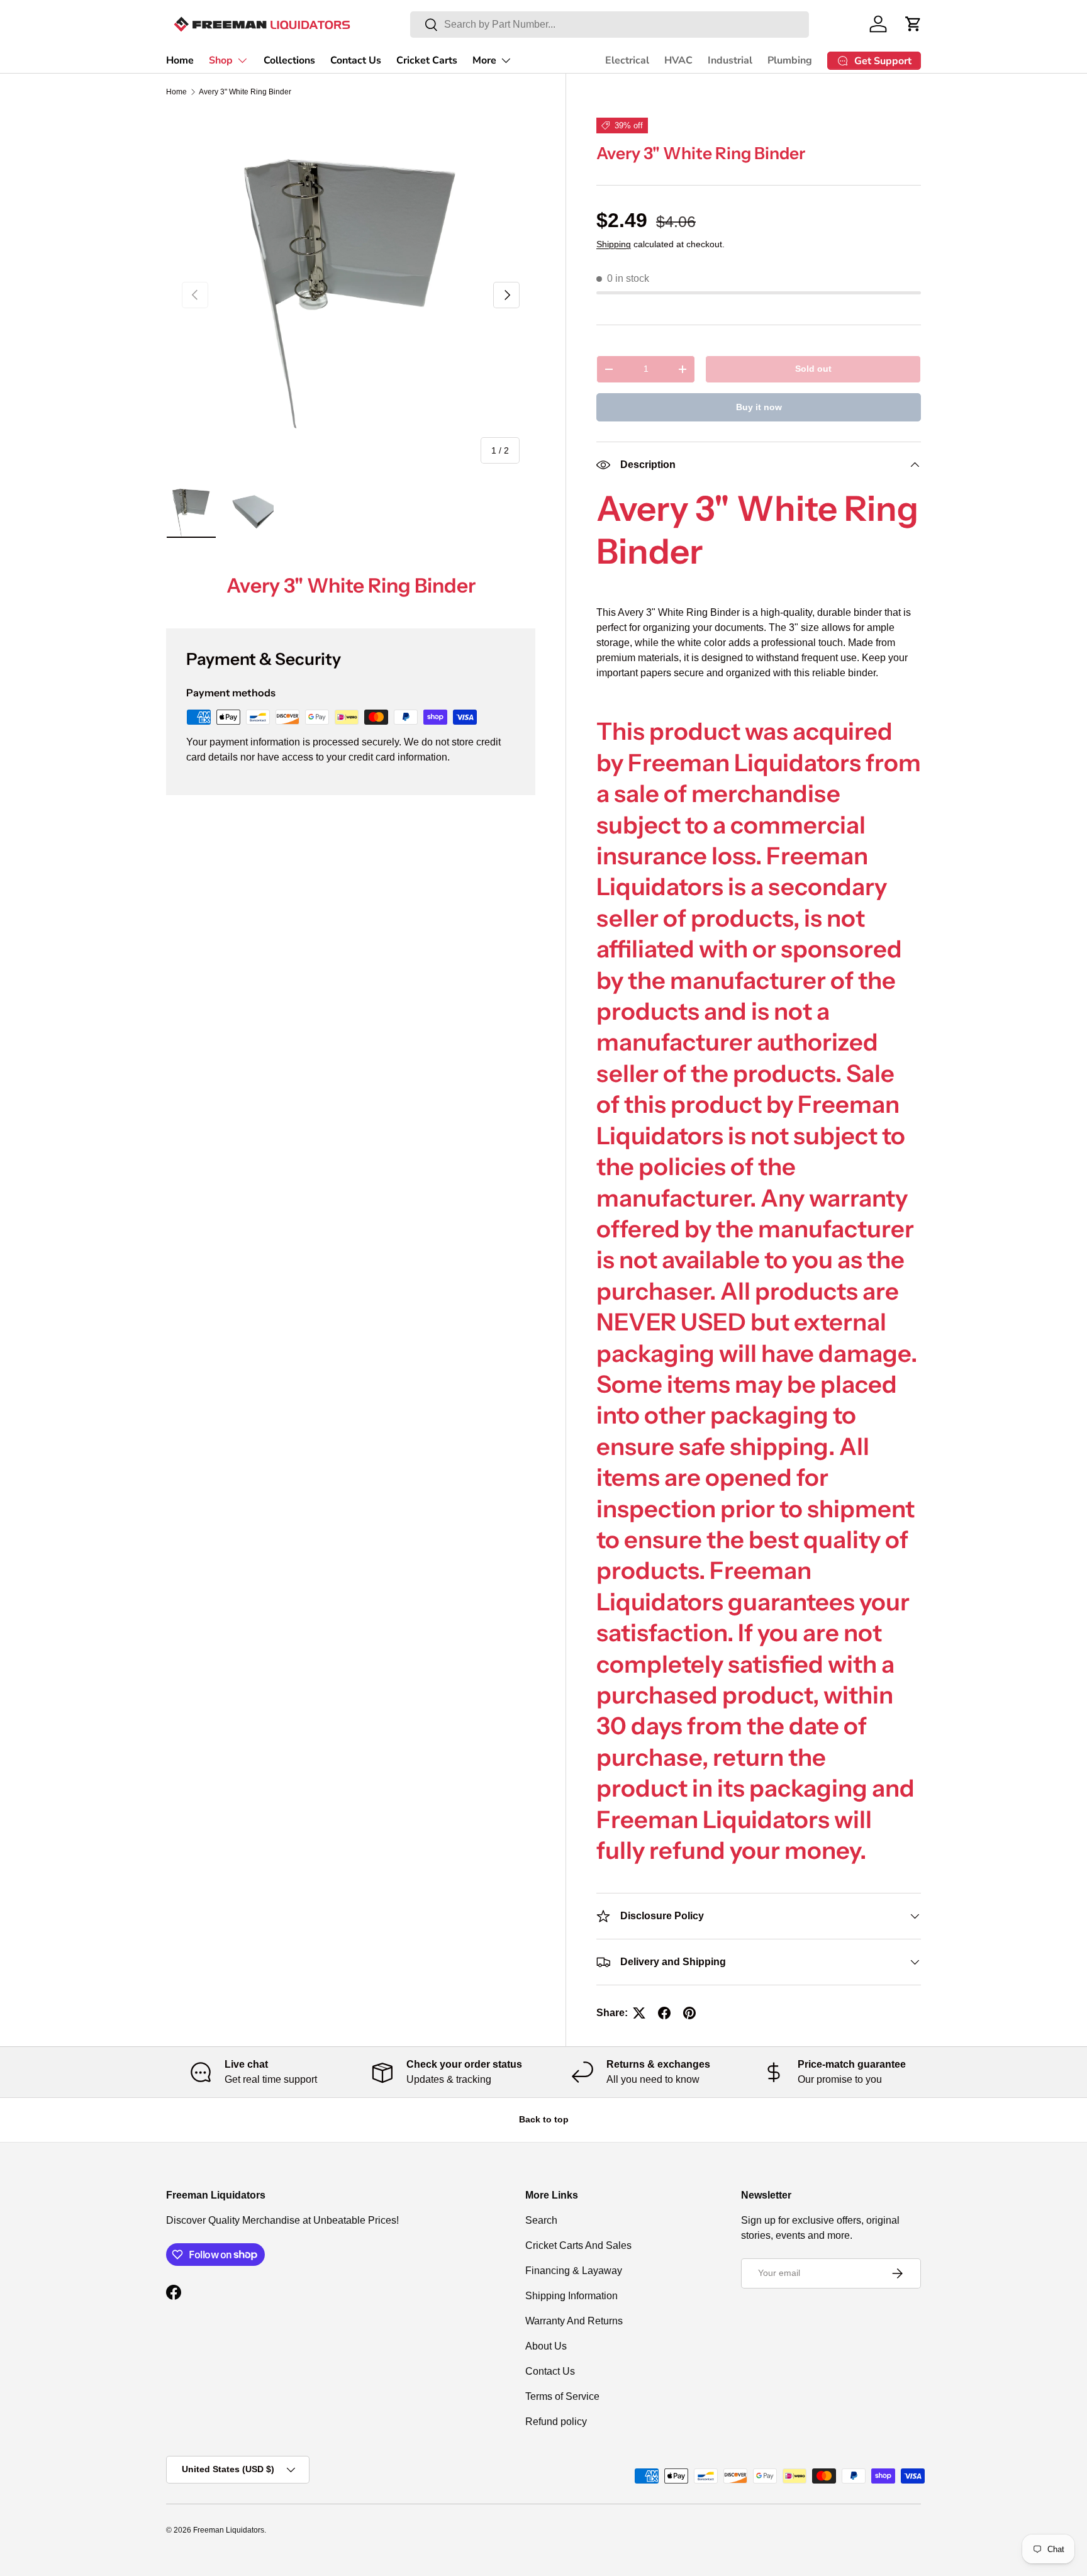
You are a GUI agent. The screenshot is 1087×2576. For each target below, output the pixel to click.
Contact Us (356, 60)
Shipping (614, 244)
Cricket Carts (427, 60)
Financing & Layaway (574, 2271)
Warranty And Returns (574, 2321)
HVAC (678, 60)
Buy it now (759, 407)
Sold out (813, 369)
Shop (221, 60)
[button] (913, 24)
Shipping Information (571, 2296)
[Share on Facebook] (664, 2013)
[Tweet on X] (639, 2013)
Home (180, 60)
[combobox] (610, 25)
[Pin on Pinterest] (689, 2013)
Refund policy (556, 2422)
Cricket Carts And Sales (578, 2245)
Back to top (544, 2119)
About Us (546, 2346)
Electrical (627, 60)
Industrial (730, 60)
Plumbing (790, 60)
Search (541, 2220)
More (484, 60)
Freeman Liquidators (229, 2530)
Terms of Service (562, 2396)
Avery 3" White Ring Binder (245, 92)
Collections (289, 60)
